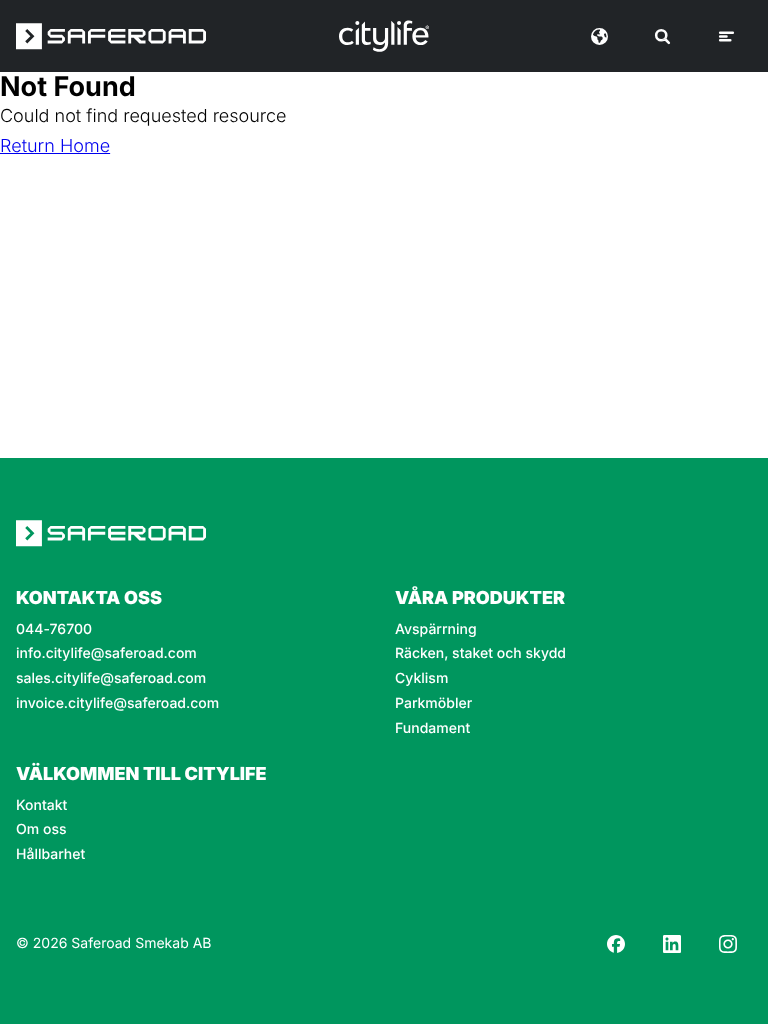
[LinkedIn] (672, 944)
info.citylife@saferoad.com (106, 654)
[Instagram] (728, 944)
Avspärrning (436, 630)
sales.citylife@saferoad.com (111, 679)
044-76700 (54, 630)
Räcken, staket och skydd (480, 654)
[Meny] (726, 36)
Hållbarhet (50, 855)
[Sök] (662, 36)
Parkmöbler (433, 704)
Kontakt (41, 806)
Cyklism (421, 679)
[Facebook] (616, 944)
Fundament (432, 729)
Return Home (55, 146)
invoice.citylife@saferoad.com (117, 704)
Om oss (41, 830)
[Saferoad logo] (111, 36)
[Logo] (384, 36)
